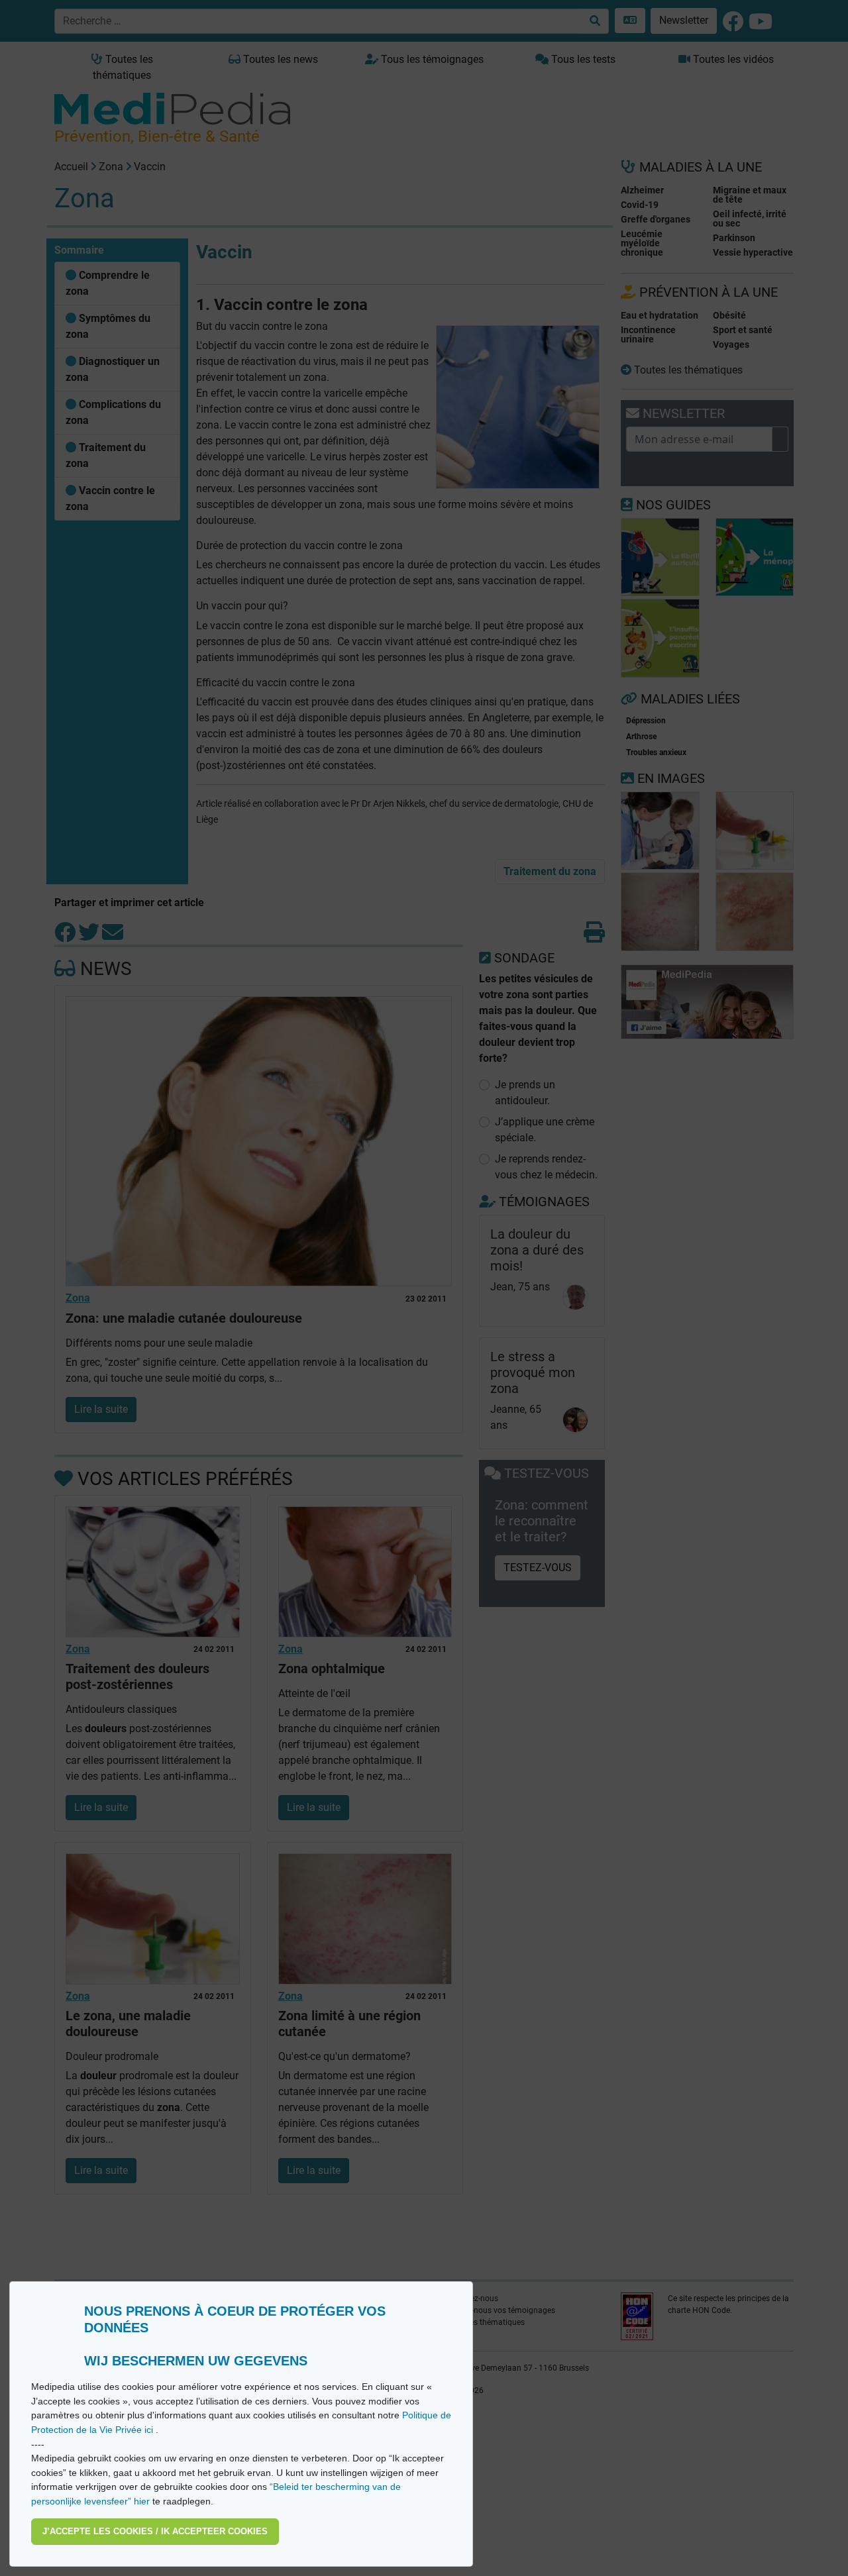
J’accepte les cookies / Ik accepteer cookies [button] (155, 2531)
